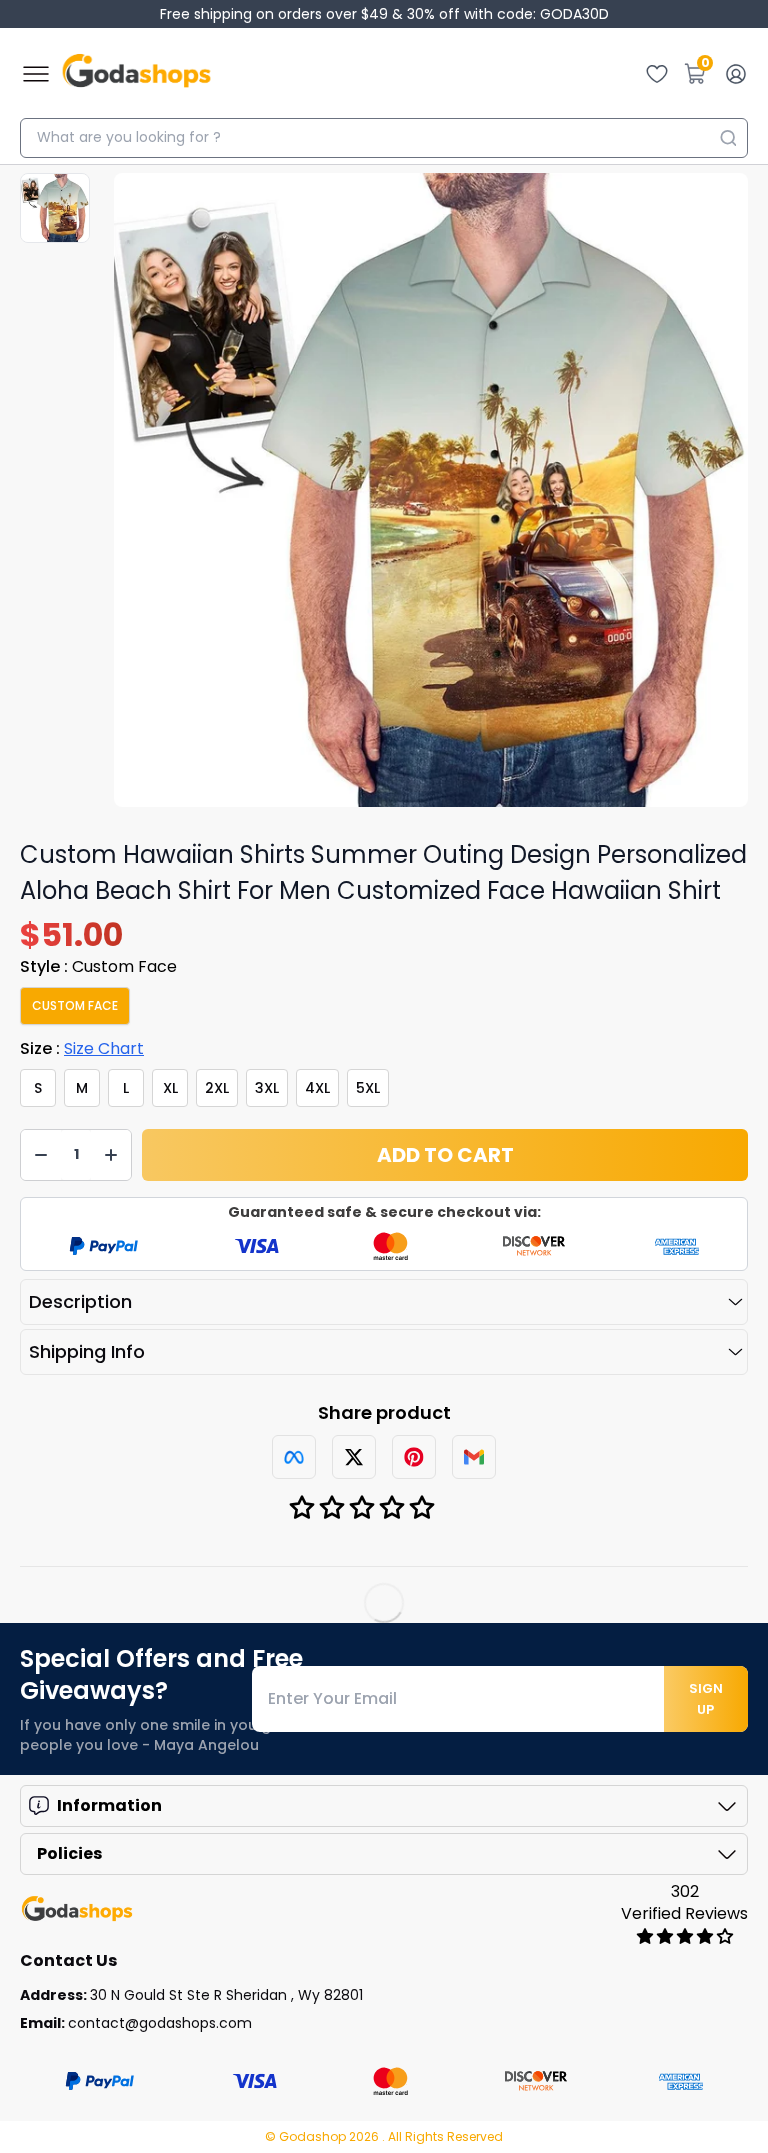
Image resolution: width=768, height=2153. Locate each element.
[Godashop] (136, 74)
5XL (368, 1088)
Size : (82, 1048)
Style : (98, 966)
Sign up (706, 1699)
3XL (267, 1088)
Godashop (314, 2136)
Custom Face (75, 1005)
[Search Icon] (728, 138)
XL (170, 1088)
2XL (217, 1088)
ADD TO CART (445, 1155)
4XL (317, 1088)
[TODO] (294, 1457)
